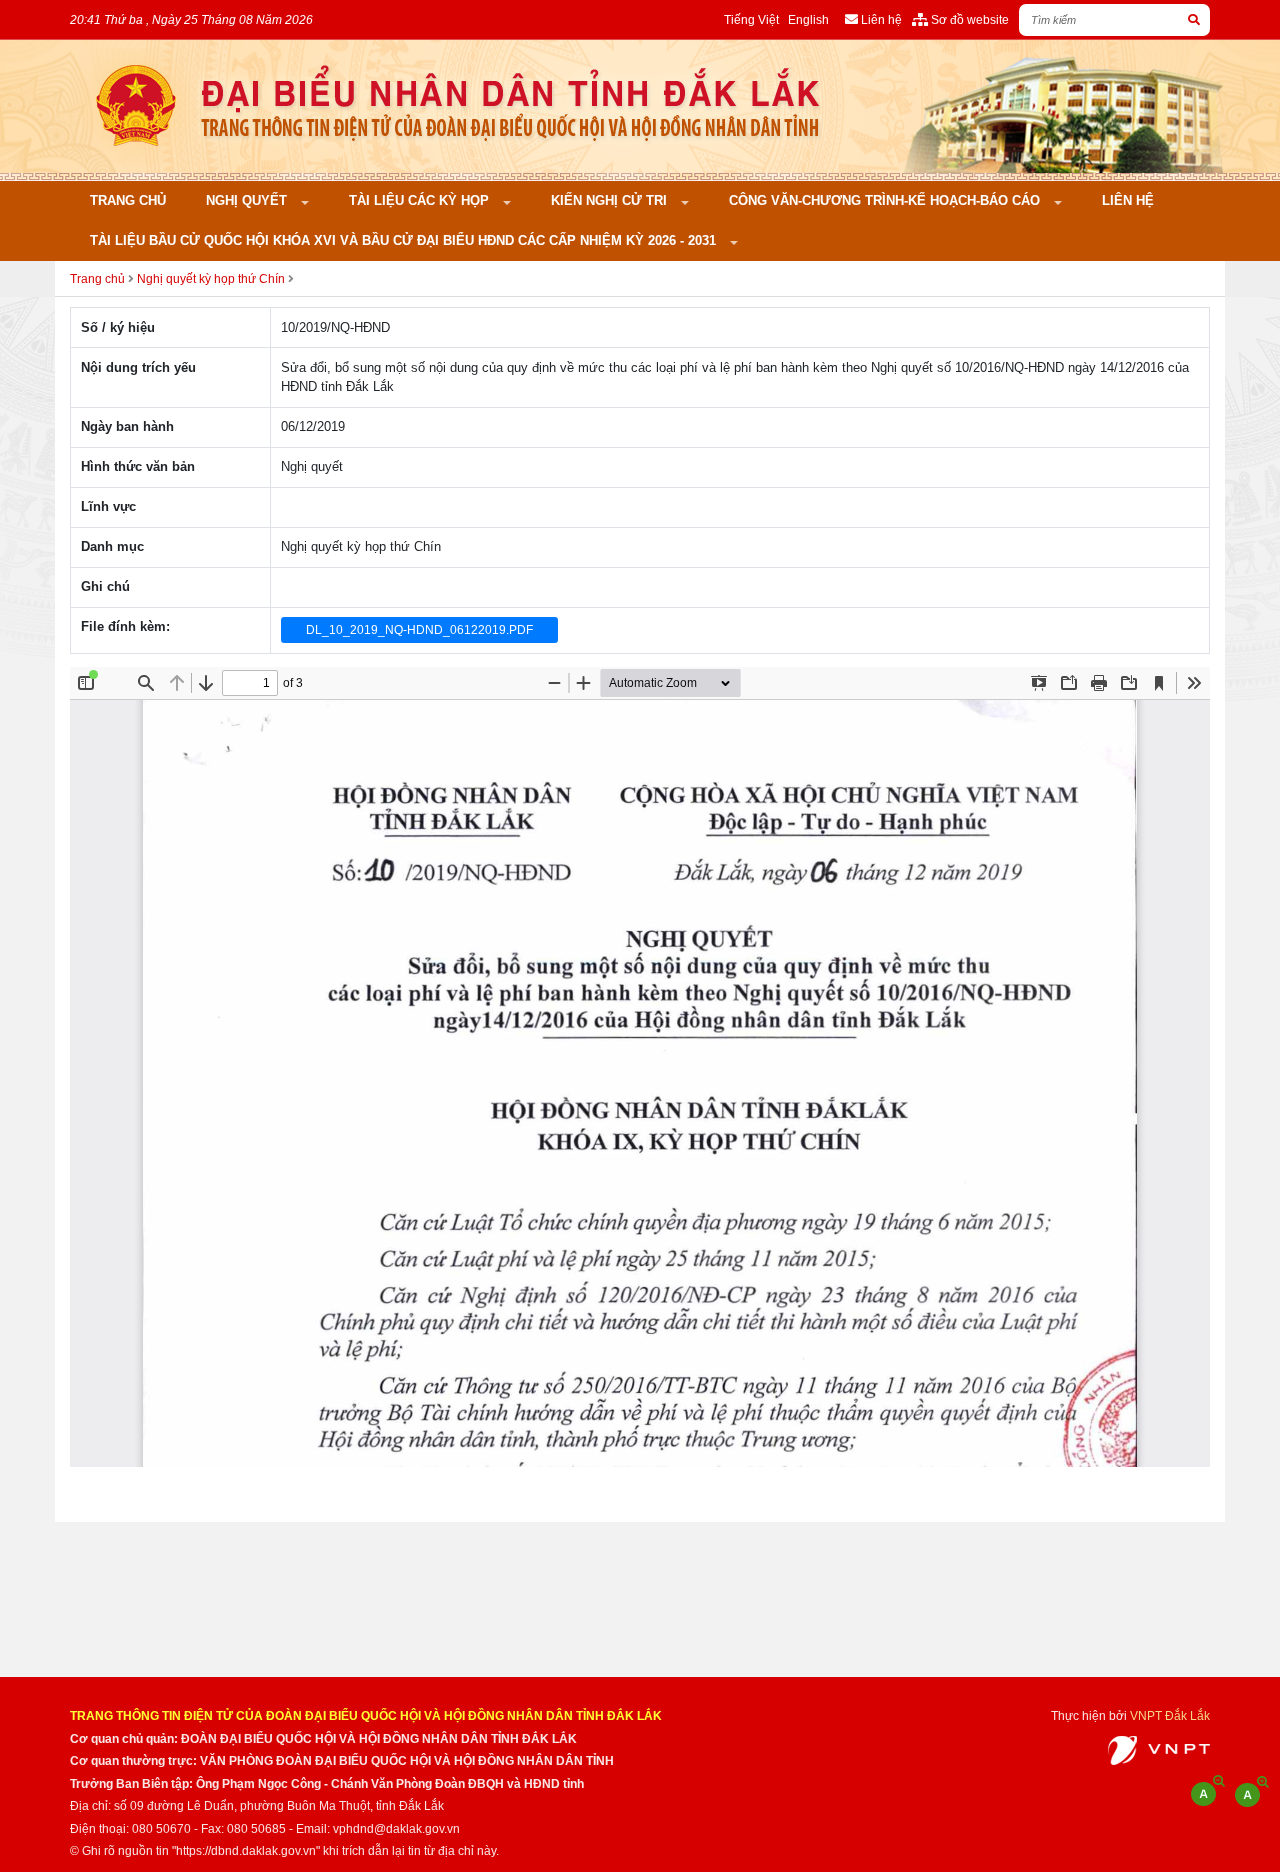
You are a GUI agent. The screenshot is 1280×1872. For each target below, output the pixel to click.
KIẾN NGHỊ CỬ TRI (611, 200)
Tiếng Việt (751, 19)
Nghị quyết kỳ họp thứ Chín (211, 278)
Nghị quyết (248, 200)
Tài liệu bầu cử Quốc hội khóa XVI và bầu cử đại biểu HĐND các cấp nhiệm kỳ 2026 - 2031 (405, 240)
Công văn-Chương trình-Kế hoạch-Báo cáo (886, 200)
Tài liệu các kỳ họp (421, 200)
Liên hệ (1128, 200)
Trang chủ (128, 200)
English (808, 19)
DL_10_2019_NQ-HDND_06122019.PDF (419, 630)
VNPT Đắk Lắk (1170, 1715)
